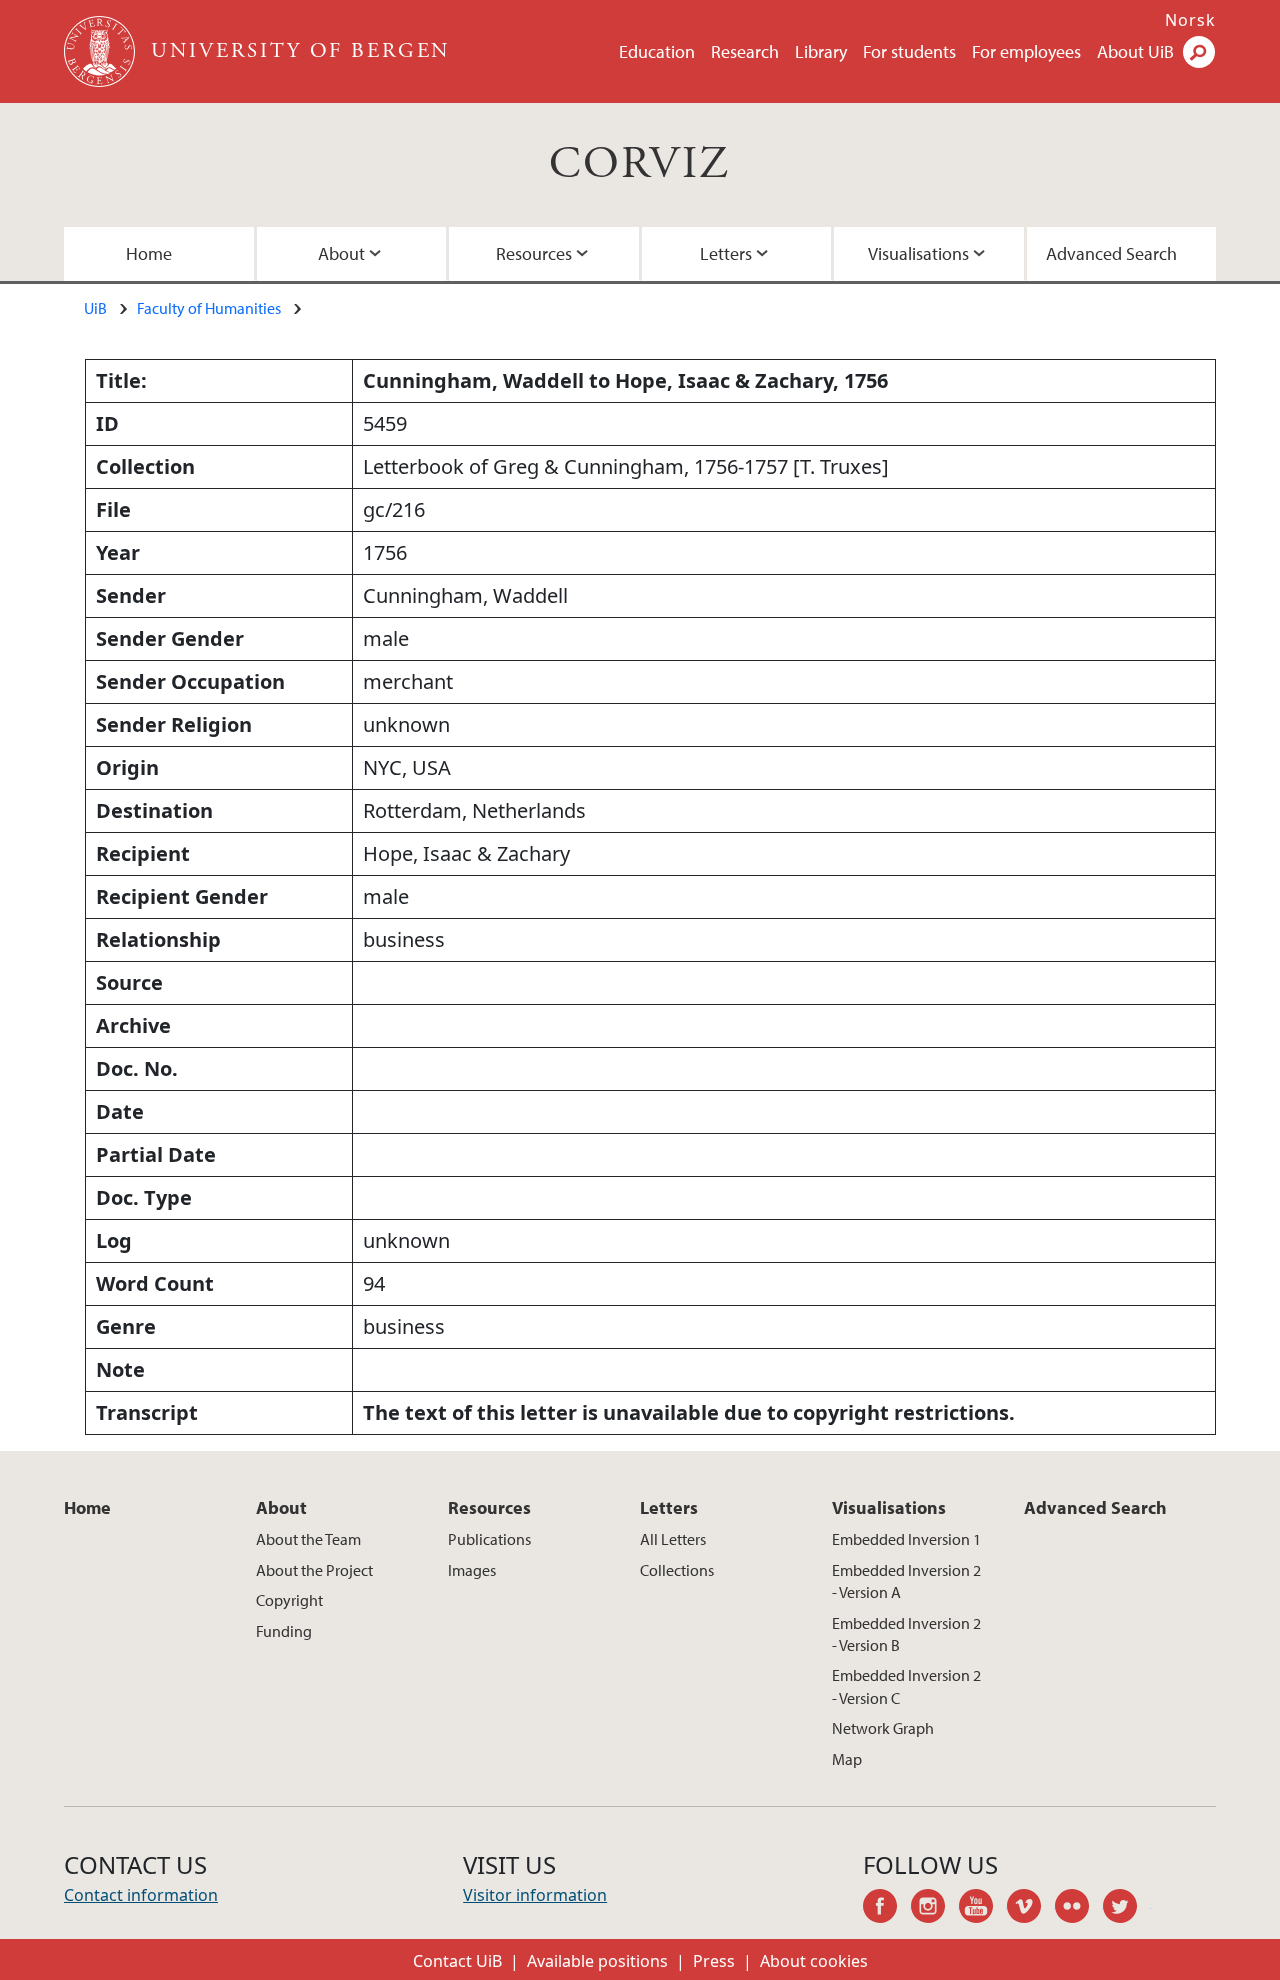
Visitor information (535, 1895)
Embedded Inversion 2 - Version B (906, 1634)
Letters (726, 253)
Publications (489, 1539)
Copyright (289, 1600)
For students (909, 51)
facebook (887, 1909)
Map (847, 1759)
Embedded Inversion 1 (906, 1539)
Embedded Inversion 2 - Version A (906, 1581)
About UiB (1135, 51)
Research (745, 51)
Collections (677, 1570)
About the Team (308, 1539)
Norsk (1190, 20)
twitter (1127, 1909)
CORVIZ (639, 164)
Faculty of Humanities (209, 308)
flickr (1079, 1909)
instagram (935, 1909)
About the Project (314, 1570)
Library (821, 51)
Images (472, 1570)
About (341, 253)
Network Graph (883, 1728)
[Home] (101, 51)
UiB (95, 308)
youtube (983, 1909)
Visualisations (918, 253)
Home (149, 253)
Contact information (141, 1895)
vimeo (1031, 1909)
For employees (1026, 51)
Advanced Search (1111, 253)
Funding (284, 1631)
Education (657, 51)
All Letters (673, 1539)
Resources (534, 253)
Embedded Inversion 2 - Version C (906, 1686)
